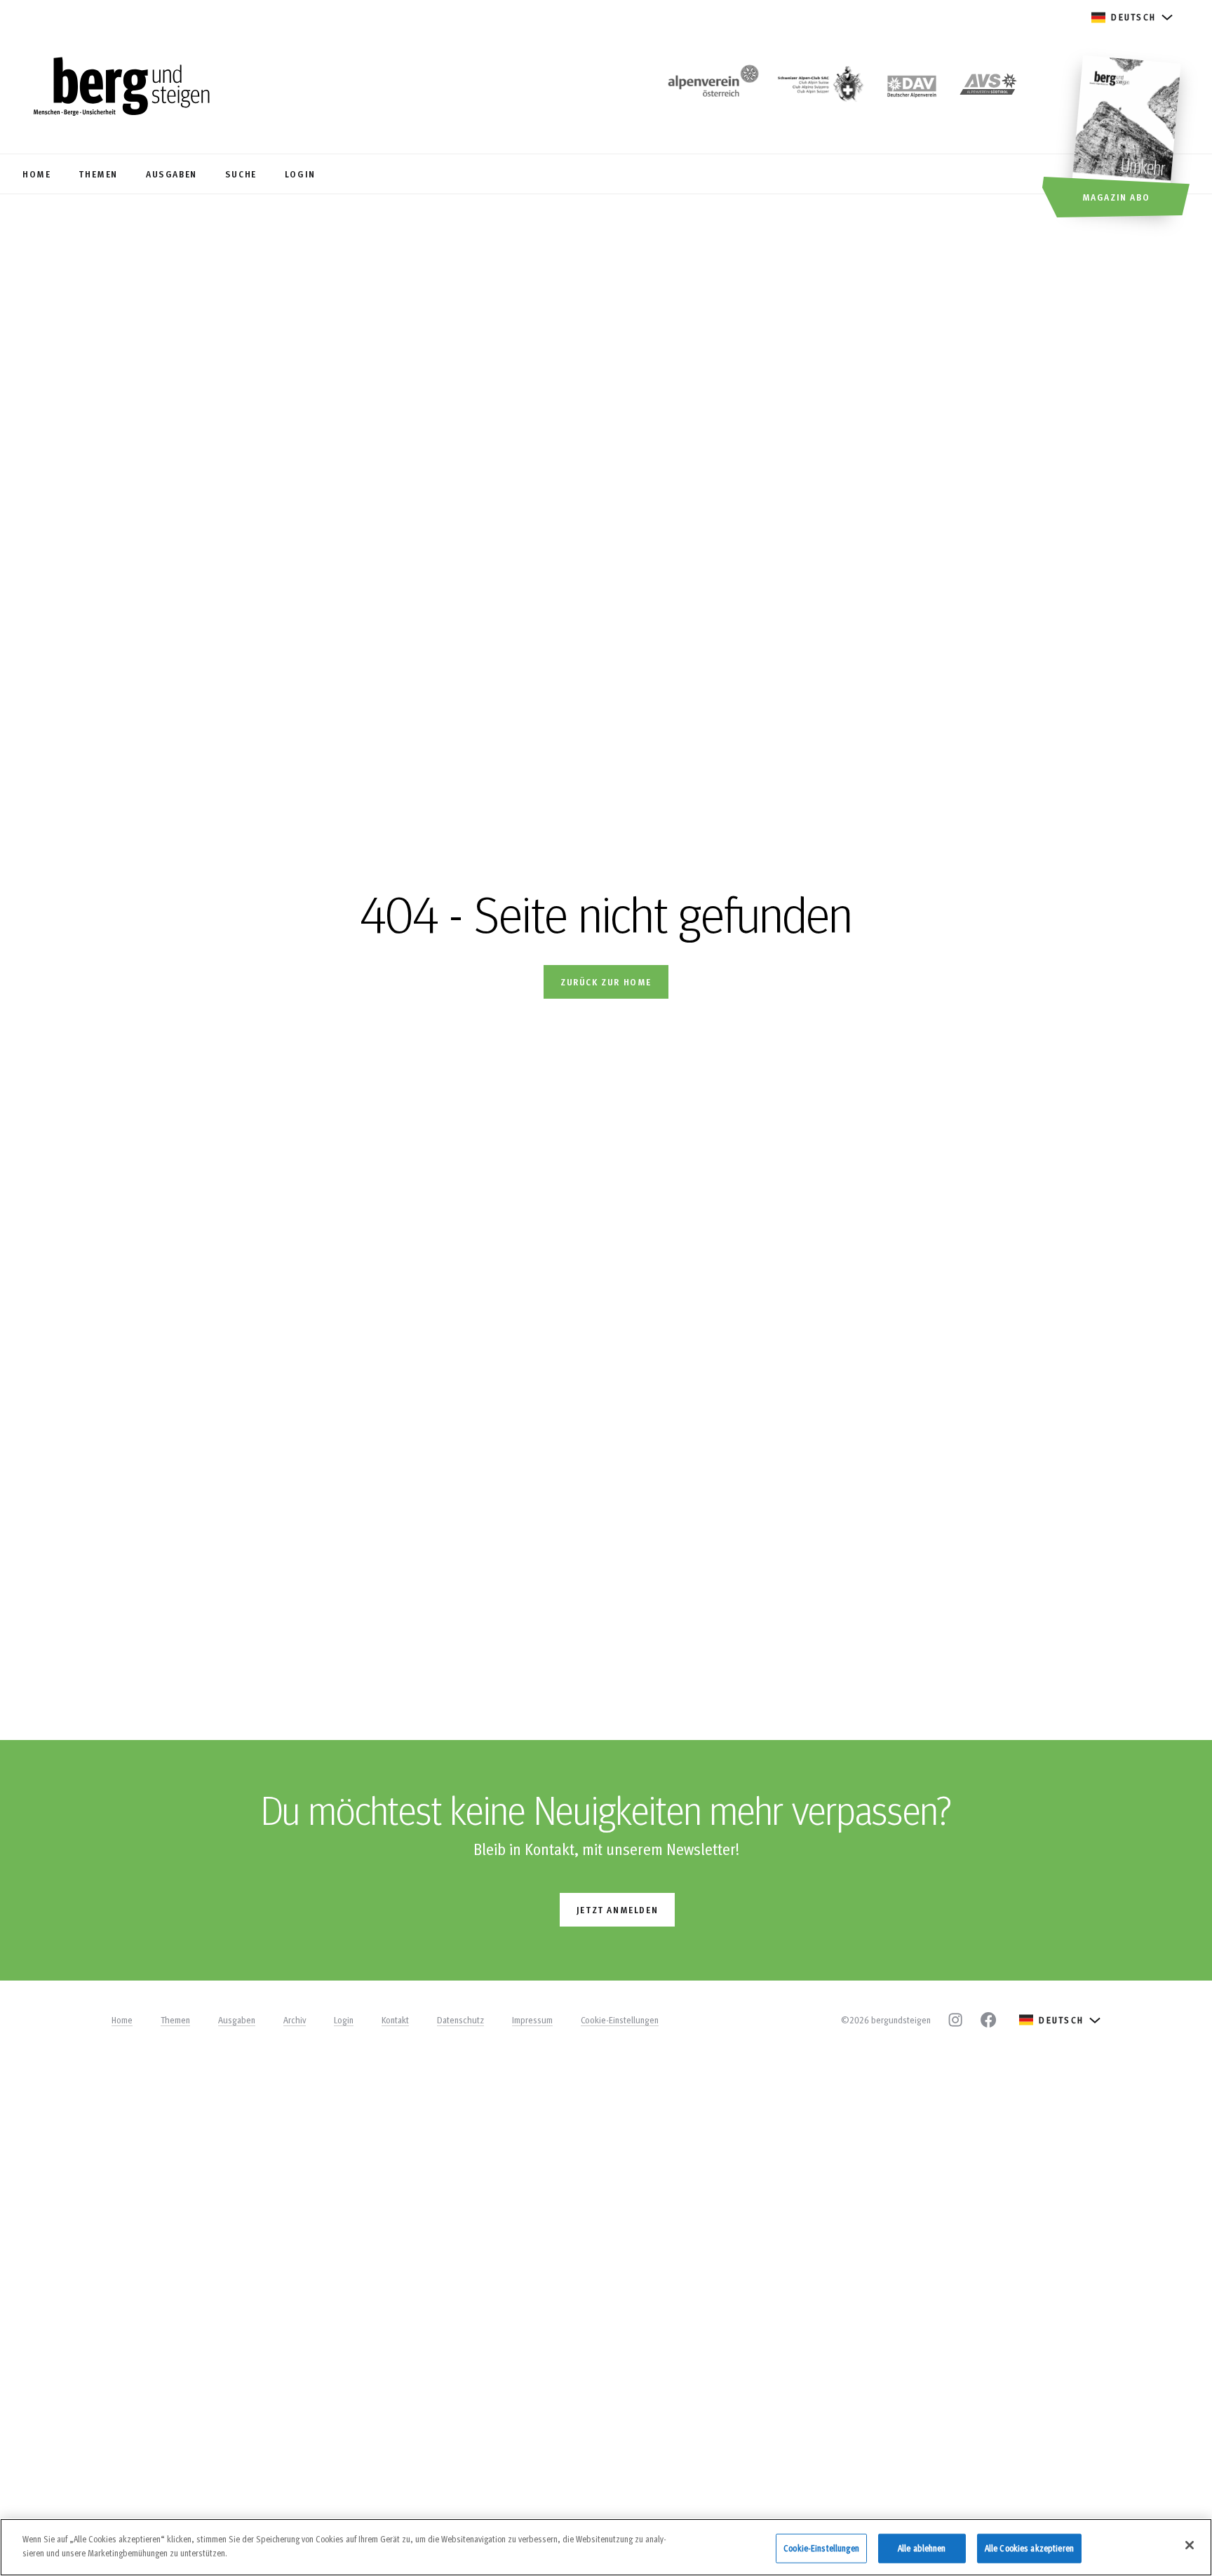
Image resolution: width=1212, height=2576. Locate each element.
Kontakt (395, 2020)
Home (122, 2020)
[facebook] (988, 2020)
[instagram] (955, 2020)
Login (344, 2020)
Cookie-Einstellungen (620, 2020)
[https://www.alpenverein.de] (912, 88)
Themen (175, 2020)
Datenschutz (460, 2020)
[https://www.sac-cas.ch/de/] (819, 88)
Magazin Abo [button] (1116, 197)
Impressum (532, 2020)
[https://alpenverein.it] (988, 88)
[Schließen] (1190, 2545)
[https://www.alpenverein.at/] (711, 88)
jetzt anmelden (617, 1909)
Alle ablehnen (922, 2548)
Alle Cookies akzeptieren (1029, 2548)
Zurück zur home (606, 982)
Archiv (295, 2020)
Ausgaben (237, 2020)
